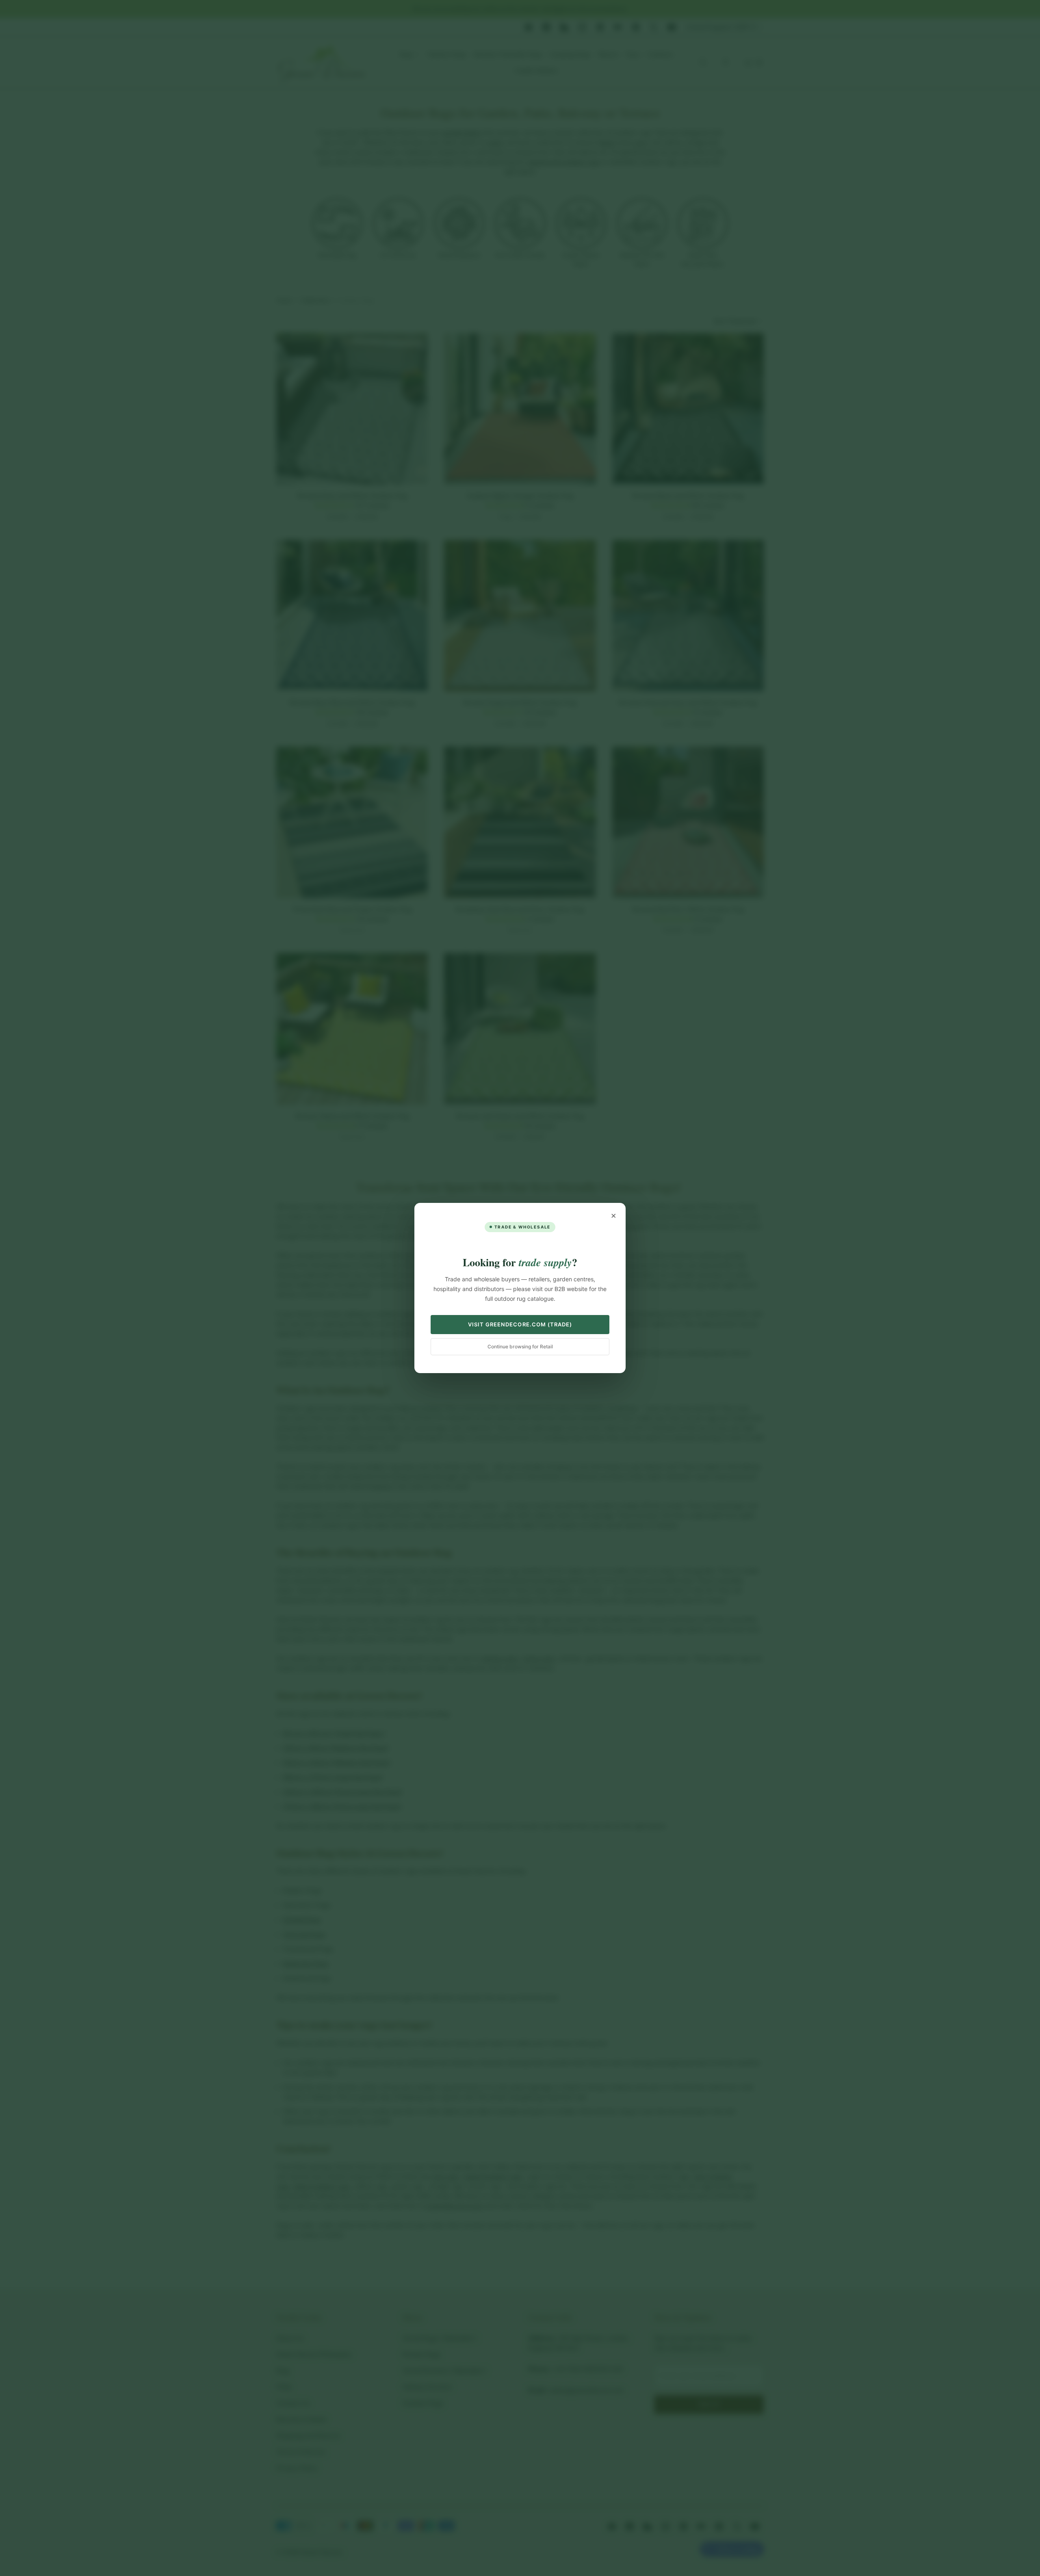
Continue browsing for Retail (520, 1346)
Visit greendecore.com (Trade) (520, 1324)
